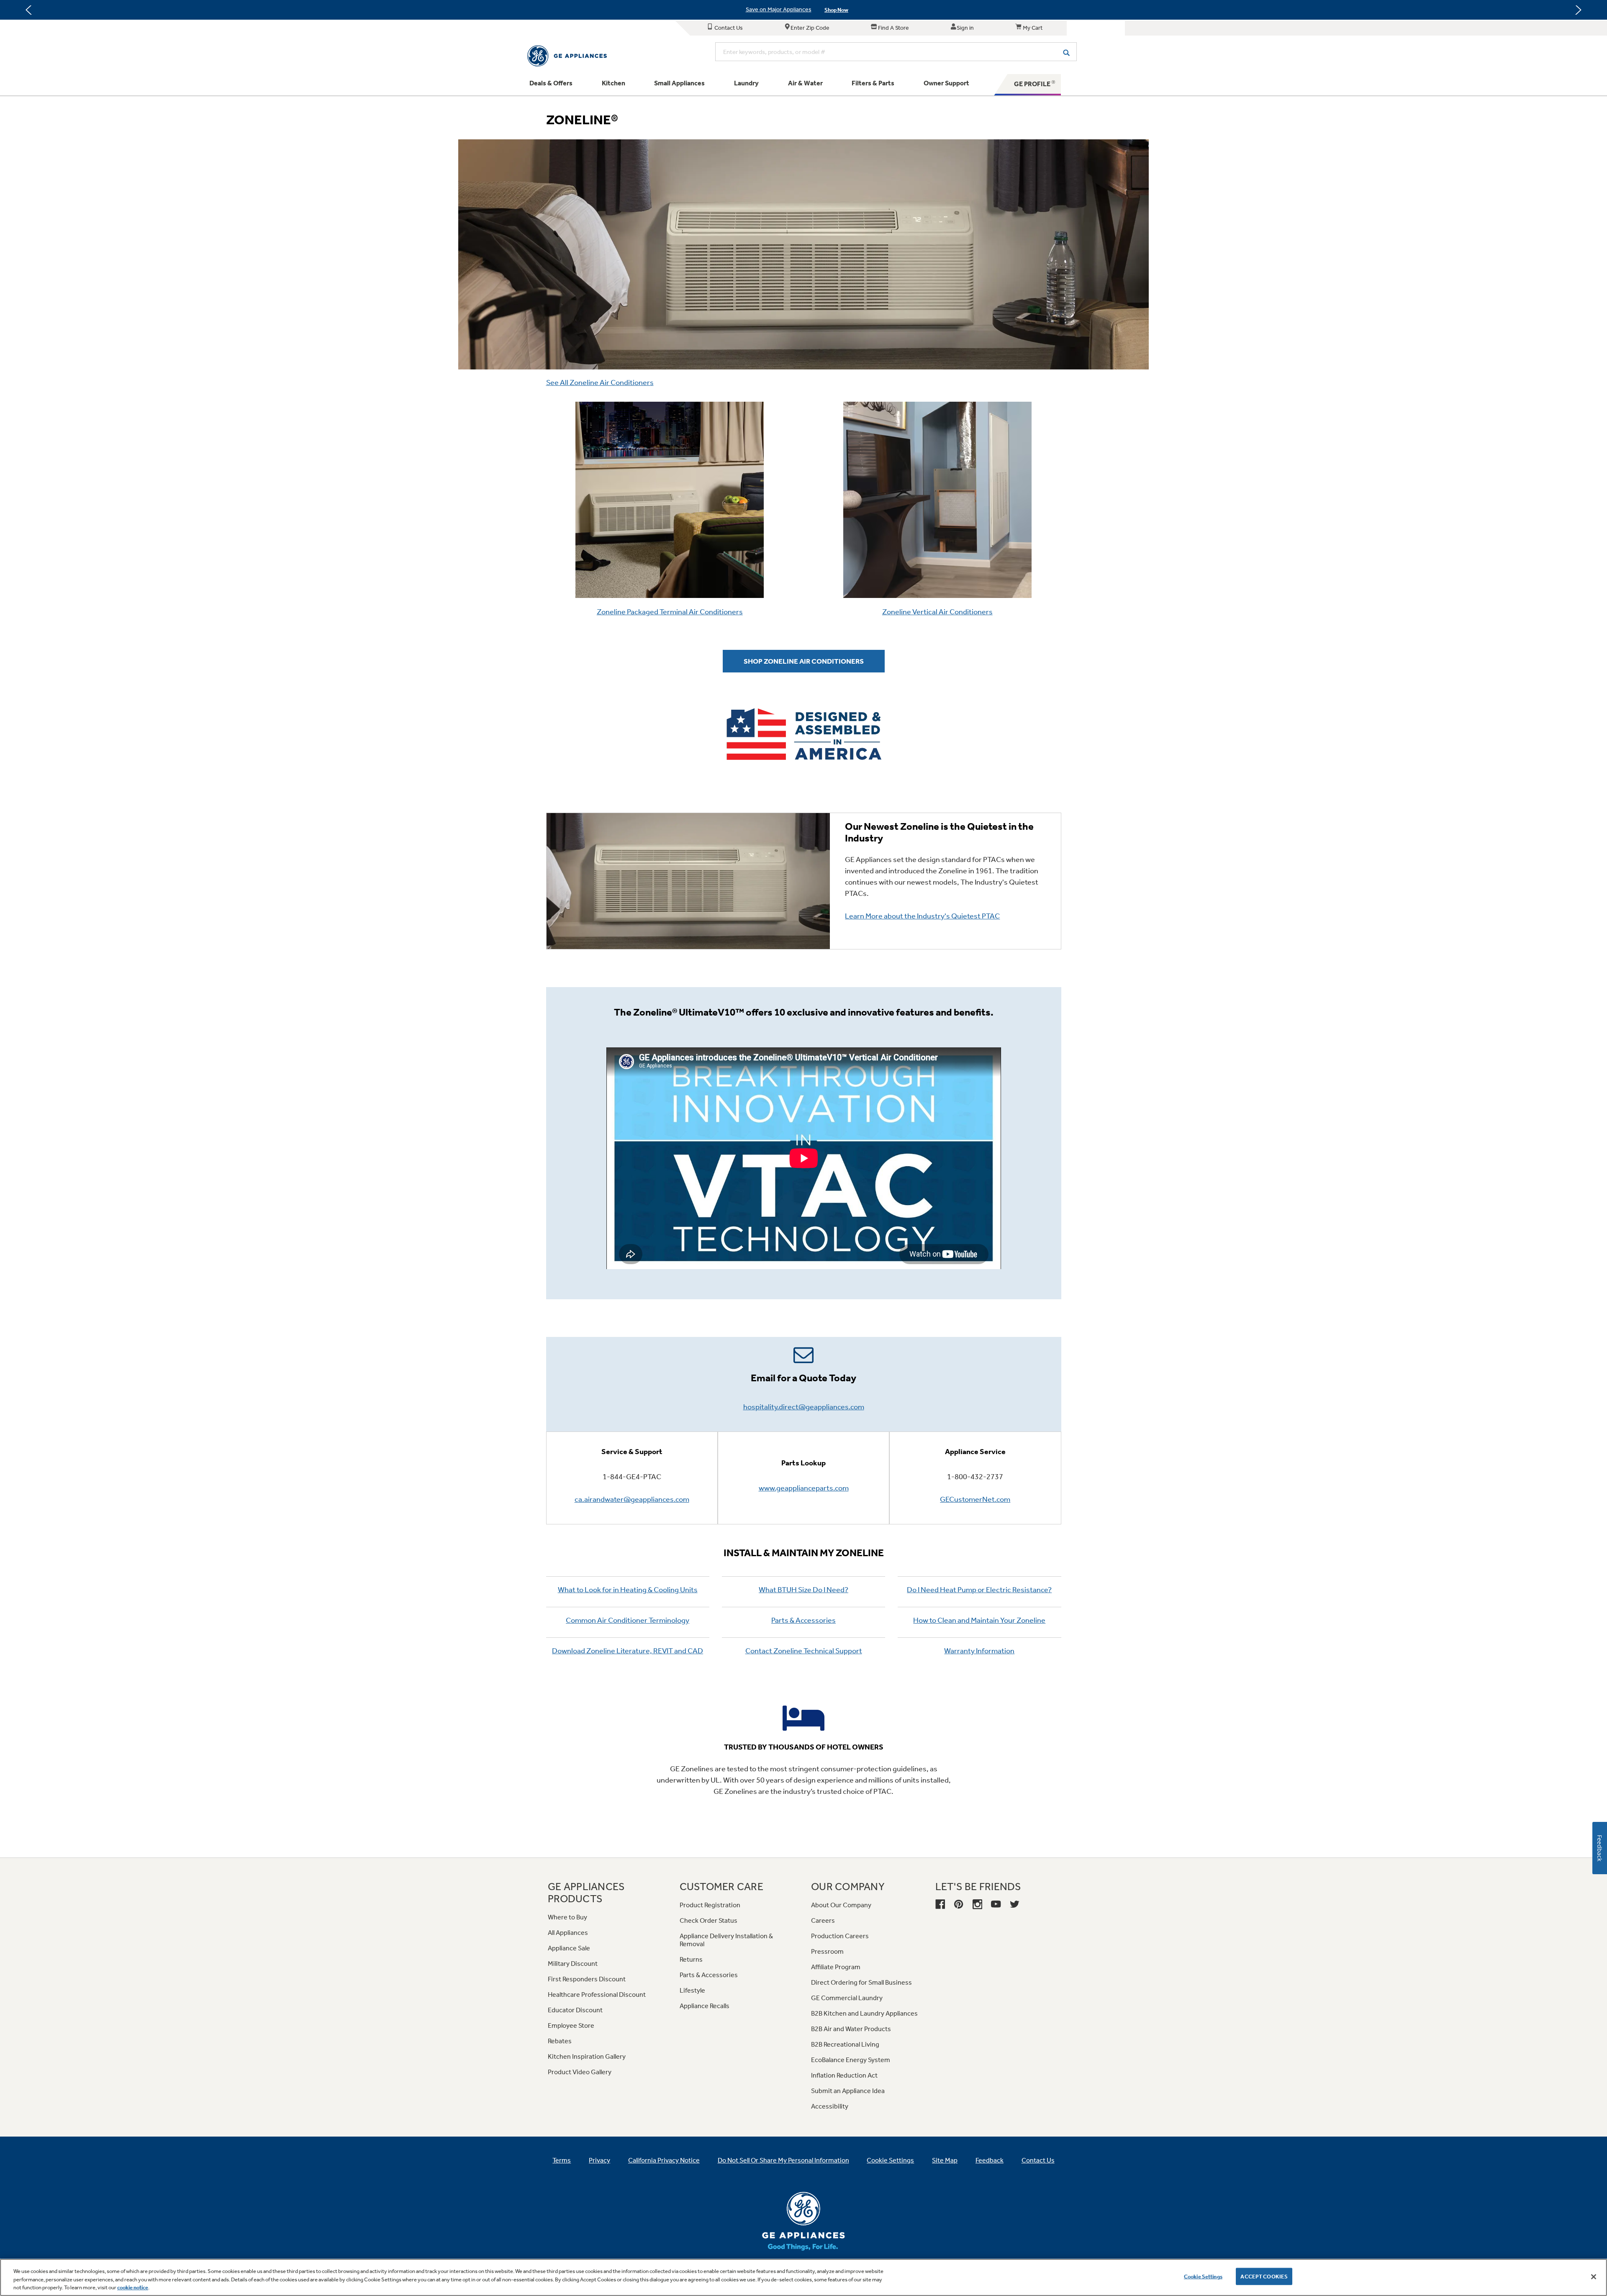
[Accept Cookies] (1594, 2277)
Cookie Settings (1203, 2276)
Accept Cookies (1264, 2276)
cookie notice (133, 2287)
